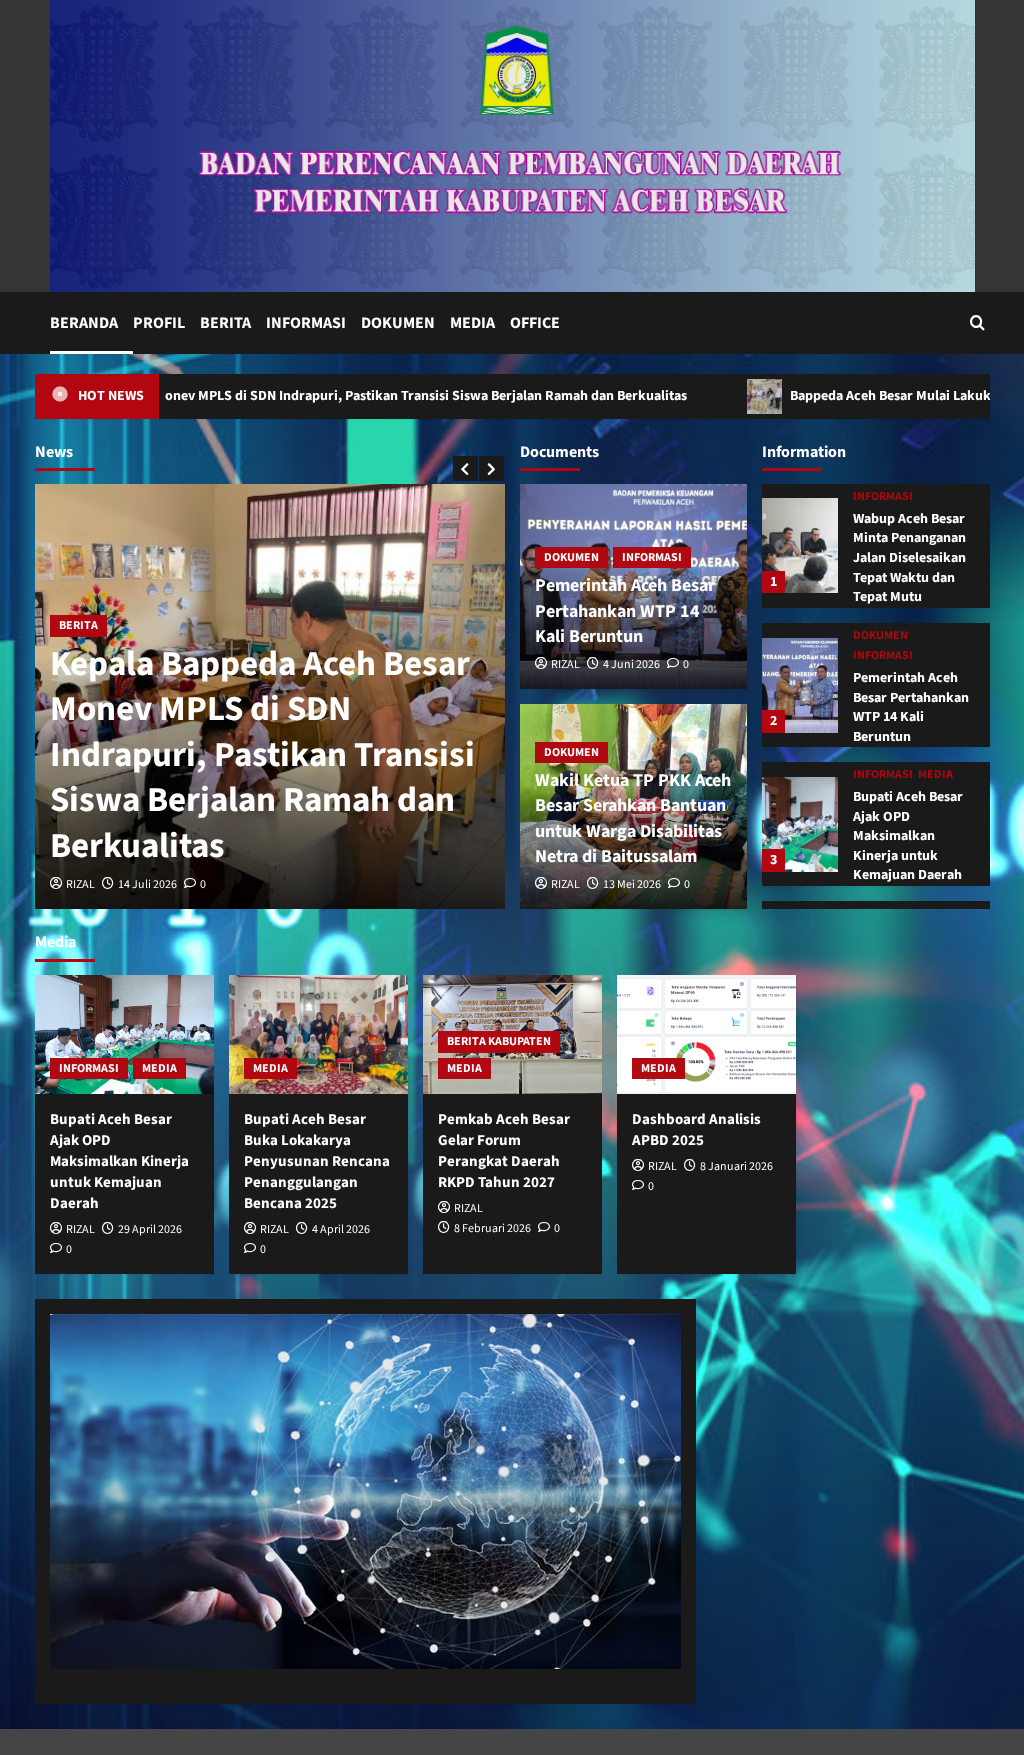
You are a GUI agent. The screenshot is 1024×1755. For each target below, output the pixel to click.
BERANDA (84, 323)
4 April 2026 (341, 1229)
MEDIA (472, 323)
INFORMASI (306, 323)
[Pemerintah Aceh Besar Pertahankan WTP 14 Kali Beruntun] (800, 685)
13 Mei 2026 (632, 884)
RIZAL (80, 884)
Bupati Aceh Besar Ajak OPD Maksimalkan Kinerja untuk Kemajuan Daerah (908, 836)
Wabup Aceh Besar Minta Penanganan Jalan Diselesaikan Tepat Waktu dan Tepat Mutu (909, 558)
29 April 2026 (150, 1229)
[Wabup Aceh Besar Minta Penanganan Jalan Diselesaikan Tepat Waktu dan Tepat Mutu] (800, 545)
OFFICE (535, 323)
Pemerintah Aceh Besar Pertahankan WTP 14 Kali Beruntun (625, 610)
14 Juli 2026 (147, 884)
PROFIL (159, 323)
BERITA (225, 323)
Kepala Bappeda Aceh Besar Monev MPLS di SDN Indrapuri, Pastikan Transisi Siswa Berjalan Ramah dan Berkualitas (262, 755)
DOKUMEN (398, 323)
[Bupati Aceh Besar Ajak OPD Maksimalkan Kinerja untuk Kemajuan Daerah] (800, 824)
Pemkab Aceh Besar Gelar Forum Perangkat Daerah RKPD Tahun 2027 (504, 1151)
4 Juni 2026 (631, 664)
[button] (977, 322)
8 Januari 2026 (736, 1166)
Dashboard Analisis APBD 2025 (696, 1130)
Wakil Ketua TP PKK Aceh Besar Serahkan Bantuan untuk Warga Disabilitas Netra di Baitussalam (633, 818)
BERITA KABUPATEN (499, 1041)
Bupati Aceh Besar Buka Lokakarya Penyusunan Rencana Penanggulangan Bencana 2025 (317, 1161)
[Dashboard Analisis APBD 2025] (706, 1034)
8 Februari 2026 (492, 1228)
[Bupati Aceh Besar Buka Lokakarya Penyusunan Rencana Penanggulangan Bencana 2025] (318, 1034)
